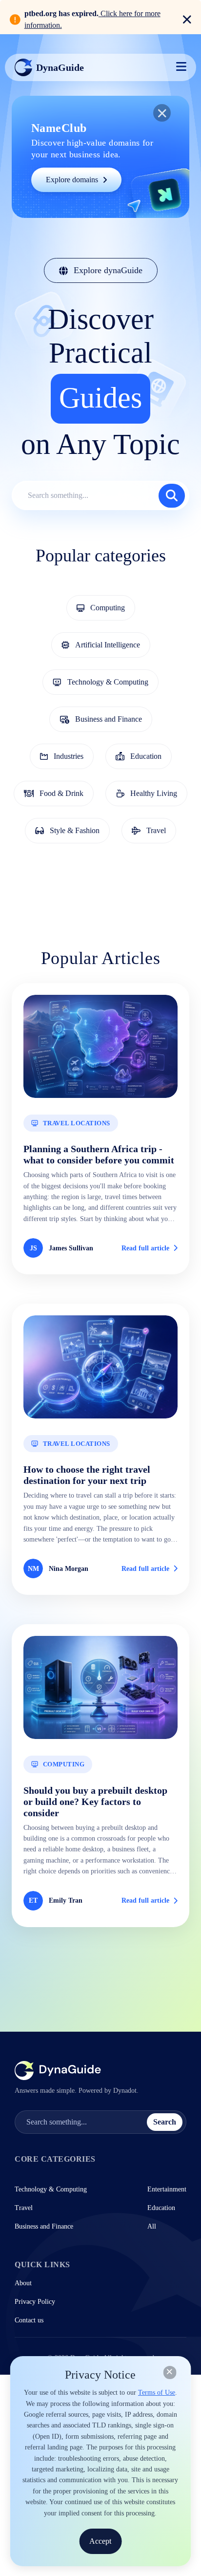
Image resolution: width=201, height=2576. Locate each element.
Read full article (145, 1248)
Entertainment (167, 2189)
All (152, 2226)
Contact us (29, 2320)
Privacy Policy (35, 2302)
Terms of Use (157, 2393)
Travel (24, 2208)
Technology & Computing (51, 2189)
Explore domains (72, 180)
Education (161, 2208)
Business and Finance (44, 2226)
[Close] (170, 2372)
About (23, 2283)
